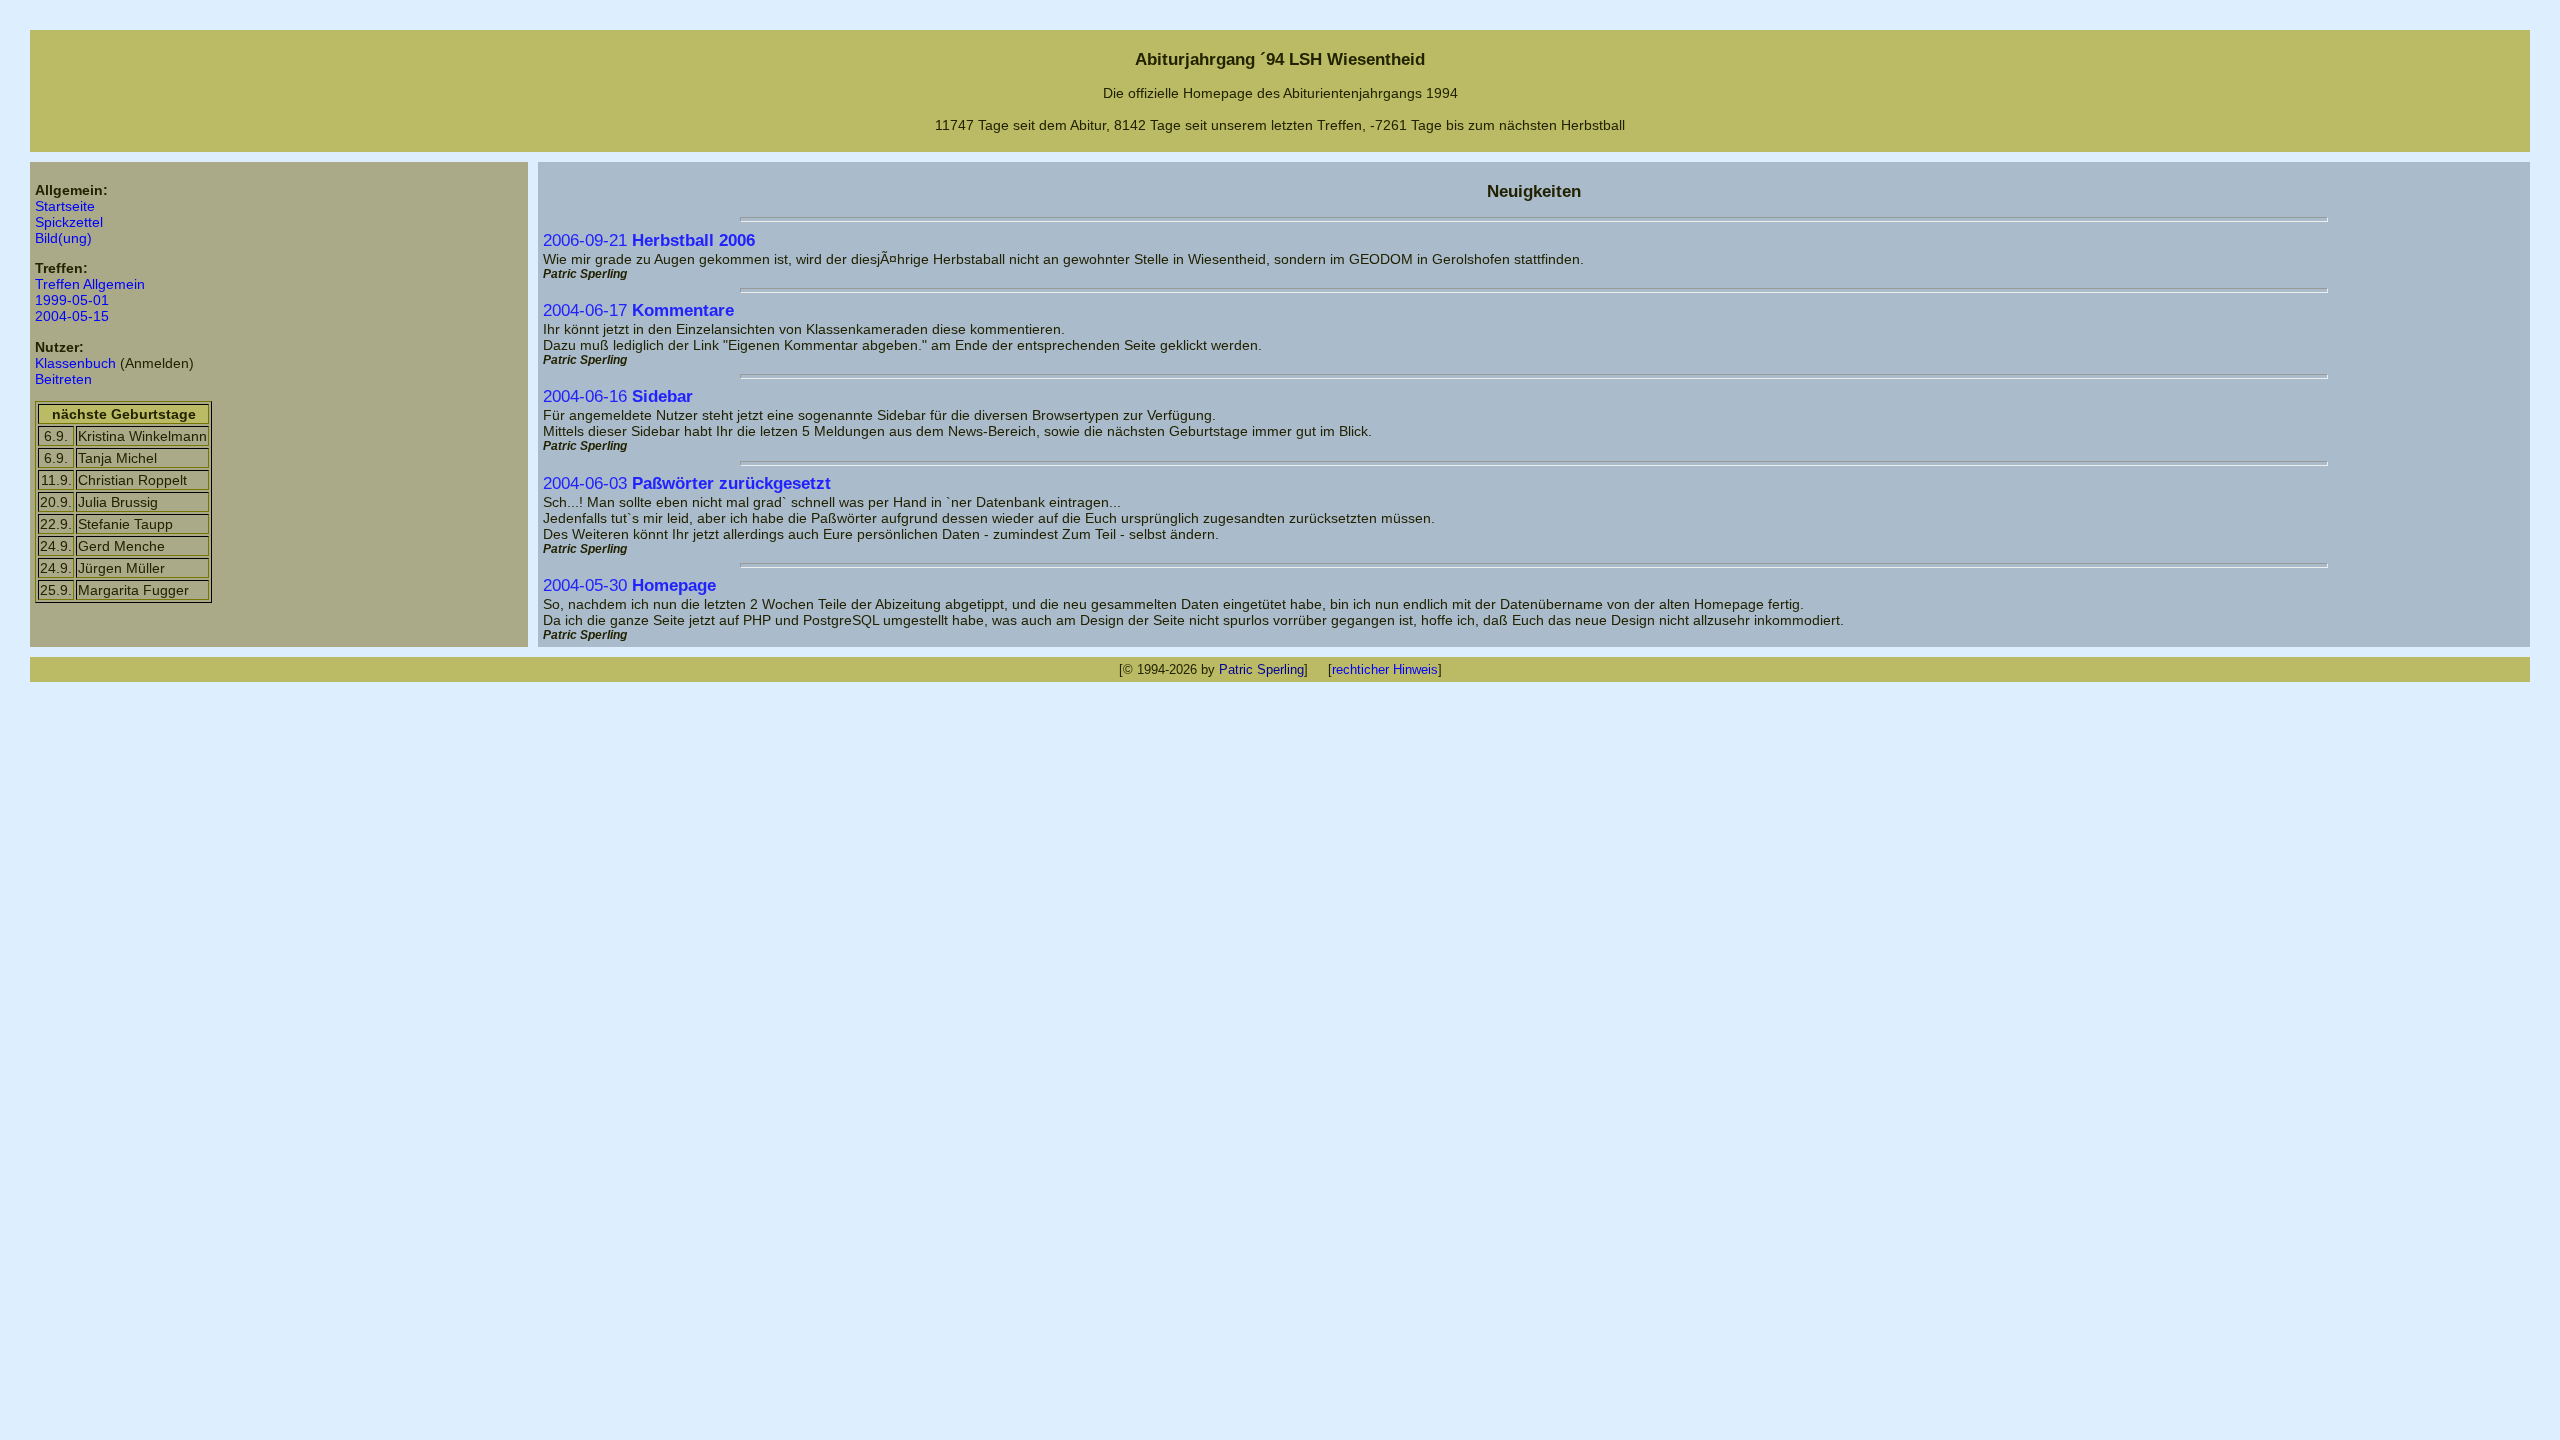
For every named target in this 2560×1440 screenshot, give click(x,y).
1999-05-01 (72, 300)
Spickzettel (69, 222)
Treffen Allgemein (90, 284)
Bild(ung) (63, 238)
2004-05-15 (72, 316)
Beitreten (63, 379)
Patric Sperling (1261, 669)
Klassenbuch (75, 363)
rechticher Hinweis (1385, 669)
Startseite (65, 206)
